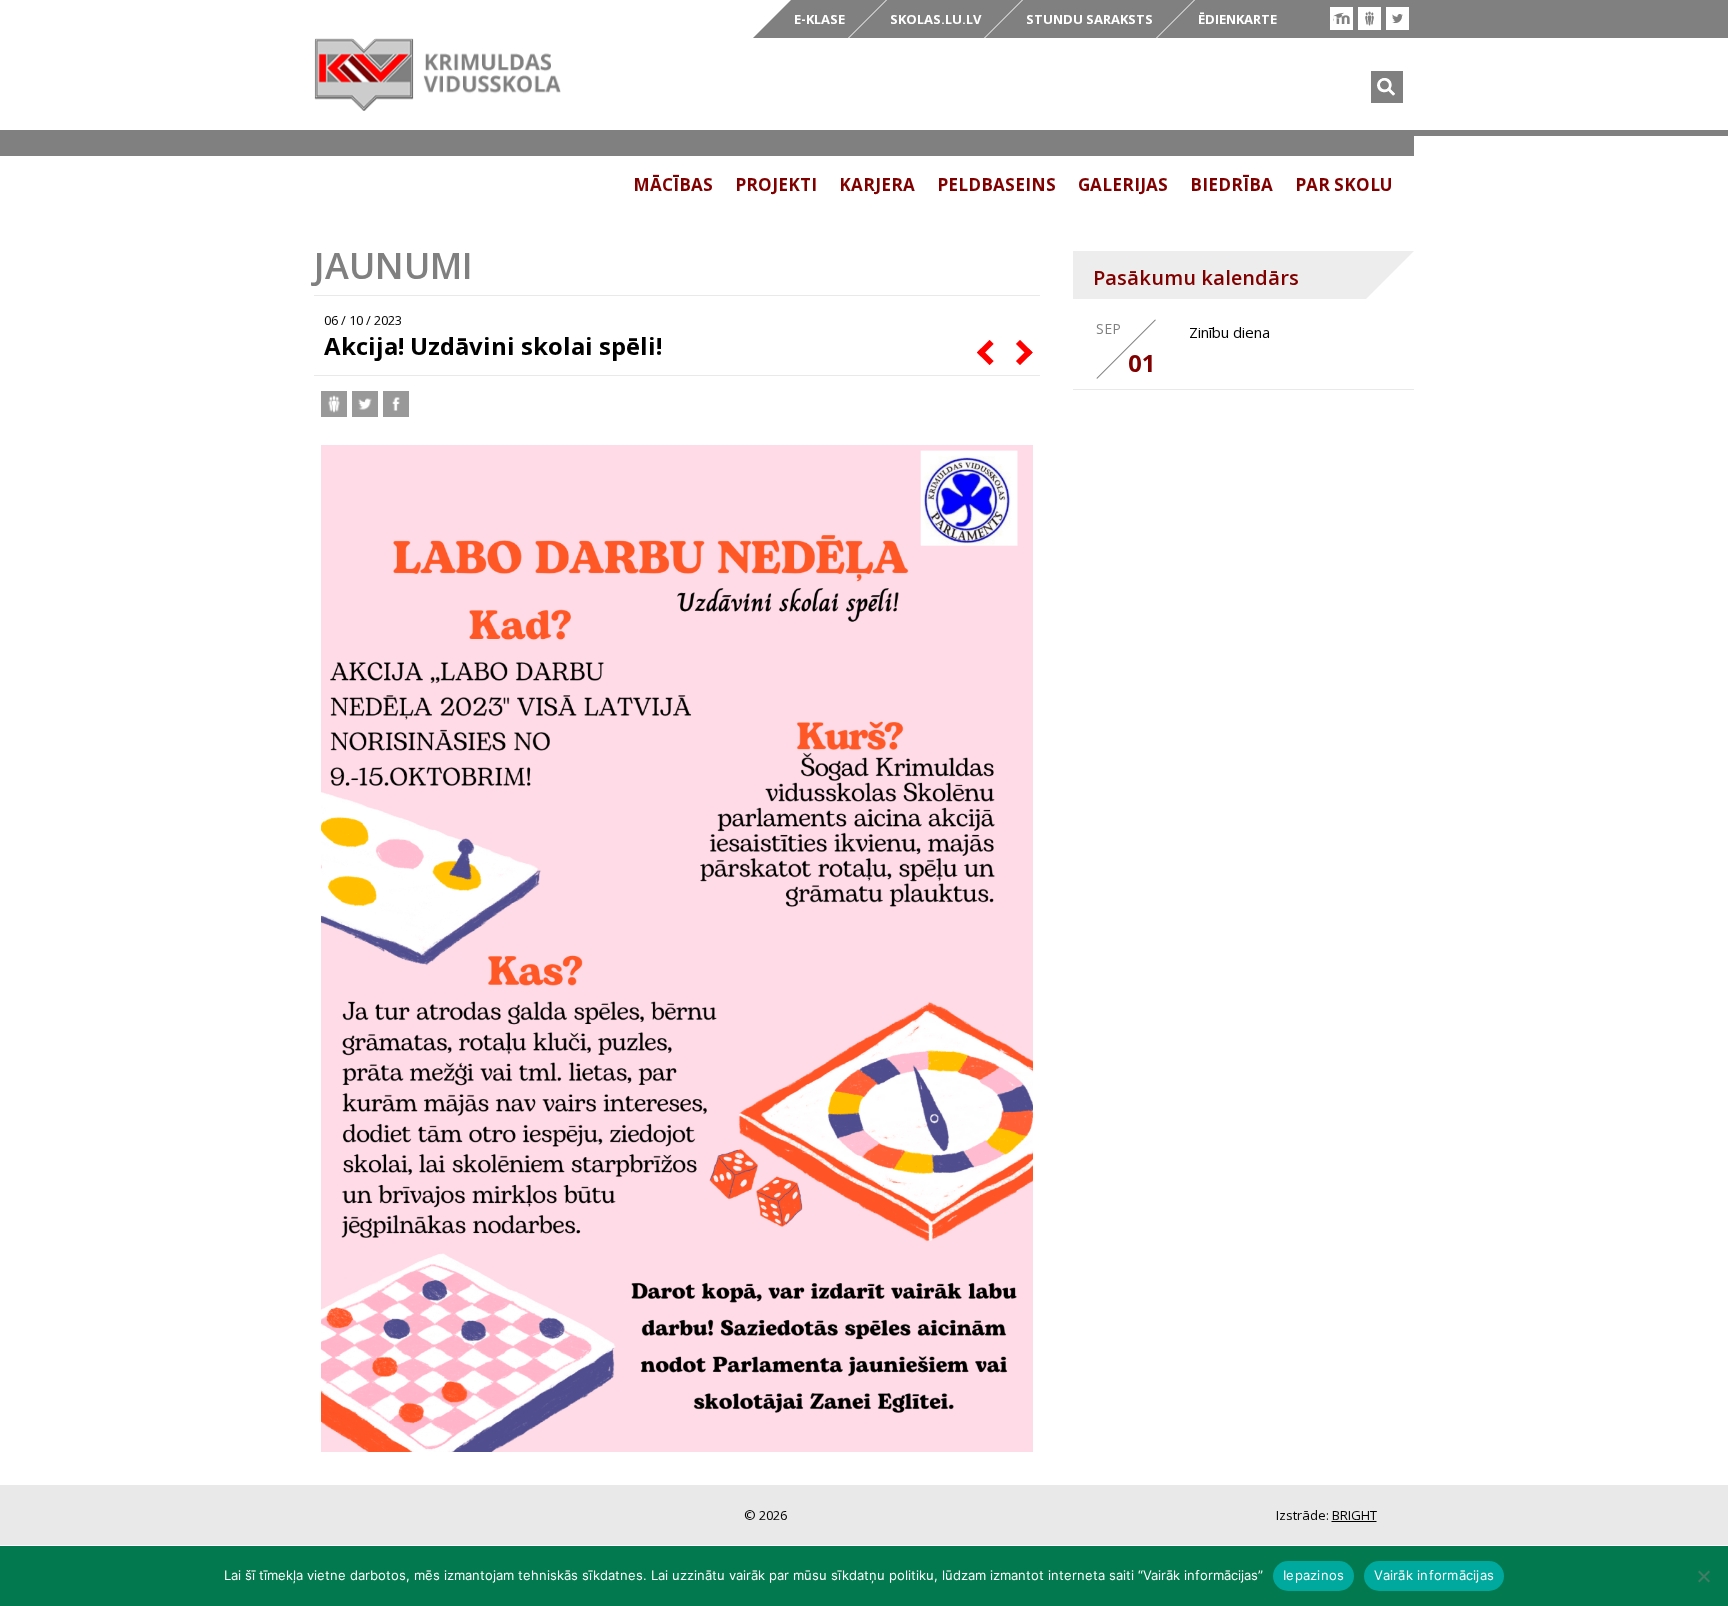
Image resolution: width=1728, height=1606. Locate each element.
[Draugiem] (1369, 18)
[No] (1703, 1576)
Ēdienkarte (1237, 19)
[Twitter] (1397, 18)
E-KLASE (819, 19)
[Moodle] (1341, 18)
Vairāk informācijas (1434, 1575)
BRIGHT (1354, 1515)
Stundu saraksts (1089, 19)
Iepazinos (1313, 1575)
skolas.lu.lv (935, 19)
